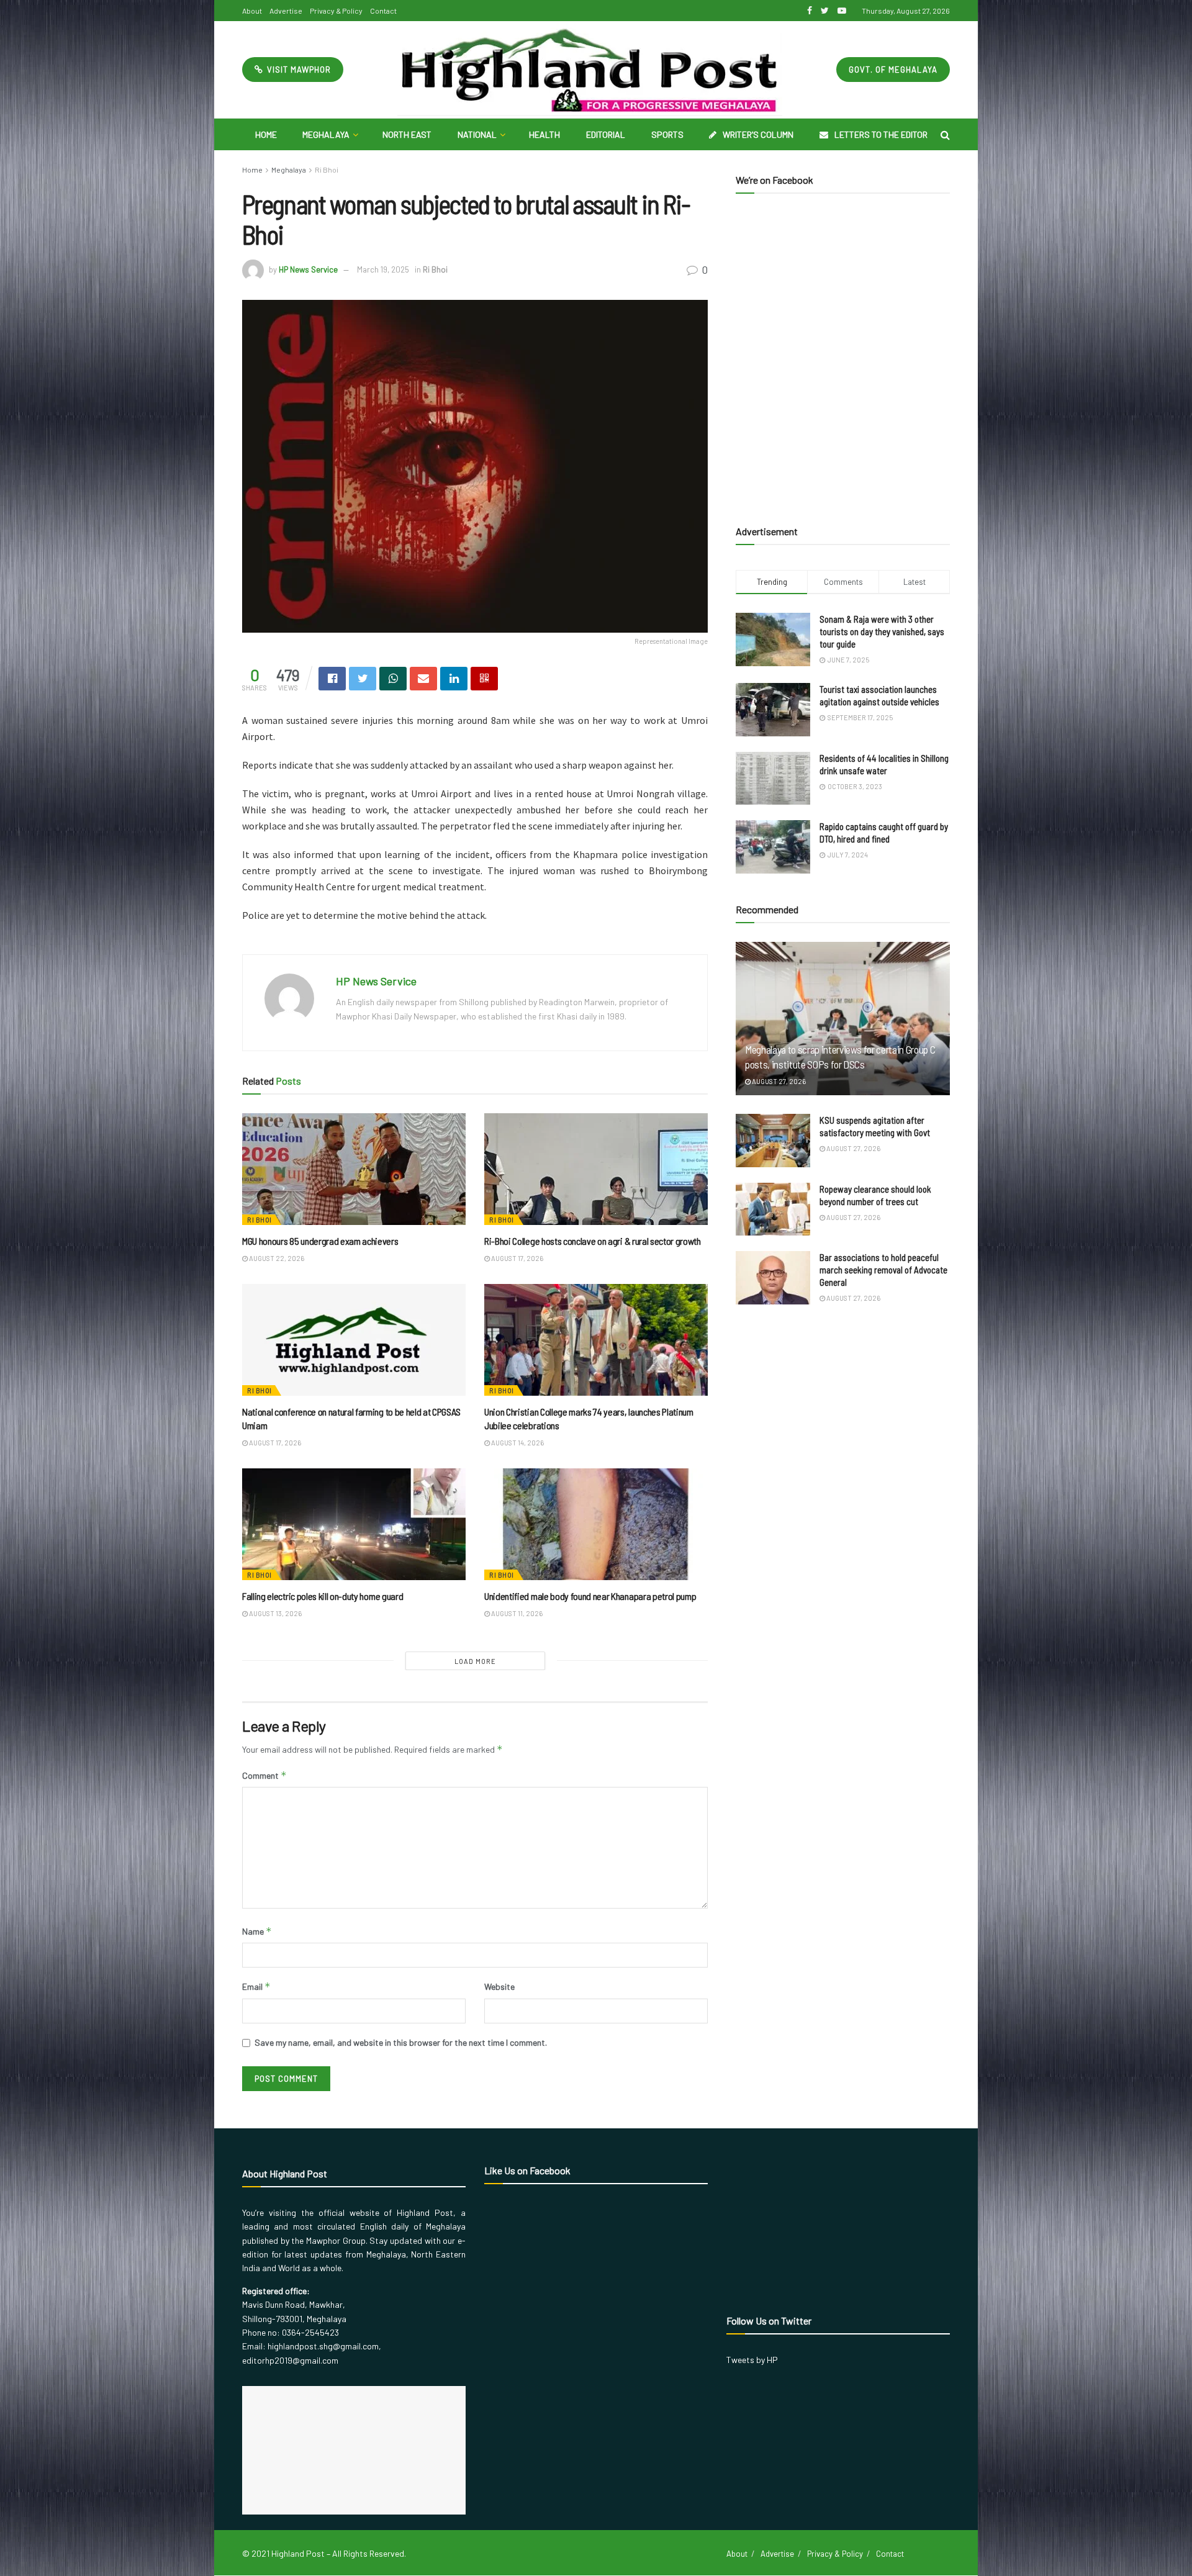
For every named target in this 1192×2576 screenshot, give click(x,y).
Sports (667, 134)
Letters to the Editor (881, 134)
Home (266, 134)
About (252, 11)
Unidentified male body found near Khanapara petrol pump (590, 1596)
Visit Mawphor (298, 70)
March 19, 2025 (383, 269)
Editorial (606, 134)
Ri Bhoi (327, 169)
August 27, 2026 (778, 1081)
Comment (264, 1775)
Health (544, 134)
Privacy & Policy (336, 11)
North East (407, 134)
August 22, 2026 (276, 1258)
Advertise (286, 11)
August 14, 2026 (517, 1443)
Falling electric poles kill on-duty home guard (323, 1596)
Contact (383, 11)
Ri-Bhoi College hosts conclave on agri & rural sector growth (593, 1241)
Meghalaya (326, 134)
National (477, 134)
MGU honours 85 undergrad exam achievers (320, 1241)
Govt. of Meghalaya (893, 70)
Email (256, 1986)
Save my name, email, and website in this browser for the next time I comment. (401, 2042)
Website (499, 1986)
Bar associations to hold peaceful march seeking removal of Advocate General (883, 1270)
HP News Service (308, 269)
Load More (475, 1661)
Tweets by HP (752, 2360)
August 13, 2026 (275, 1613)
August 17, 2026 (517, 1258)
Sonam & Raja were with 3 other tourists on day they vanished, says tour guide (882, 631)
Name (257, 1931)
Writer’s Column (758, 134)
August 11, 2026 (516, 1613)
